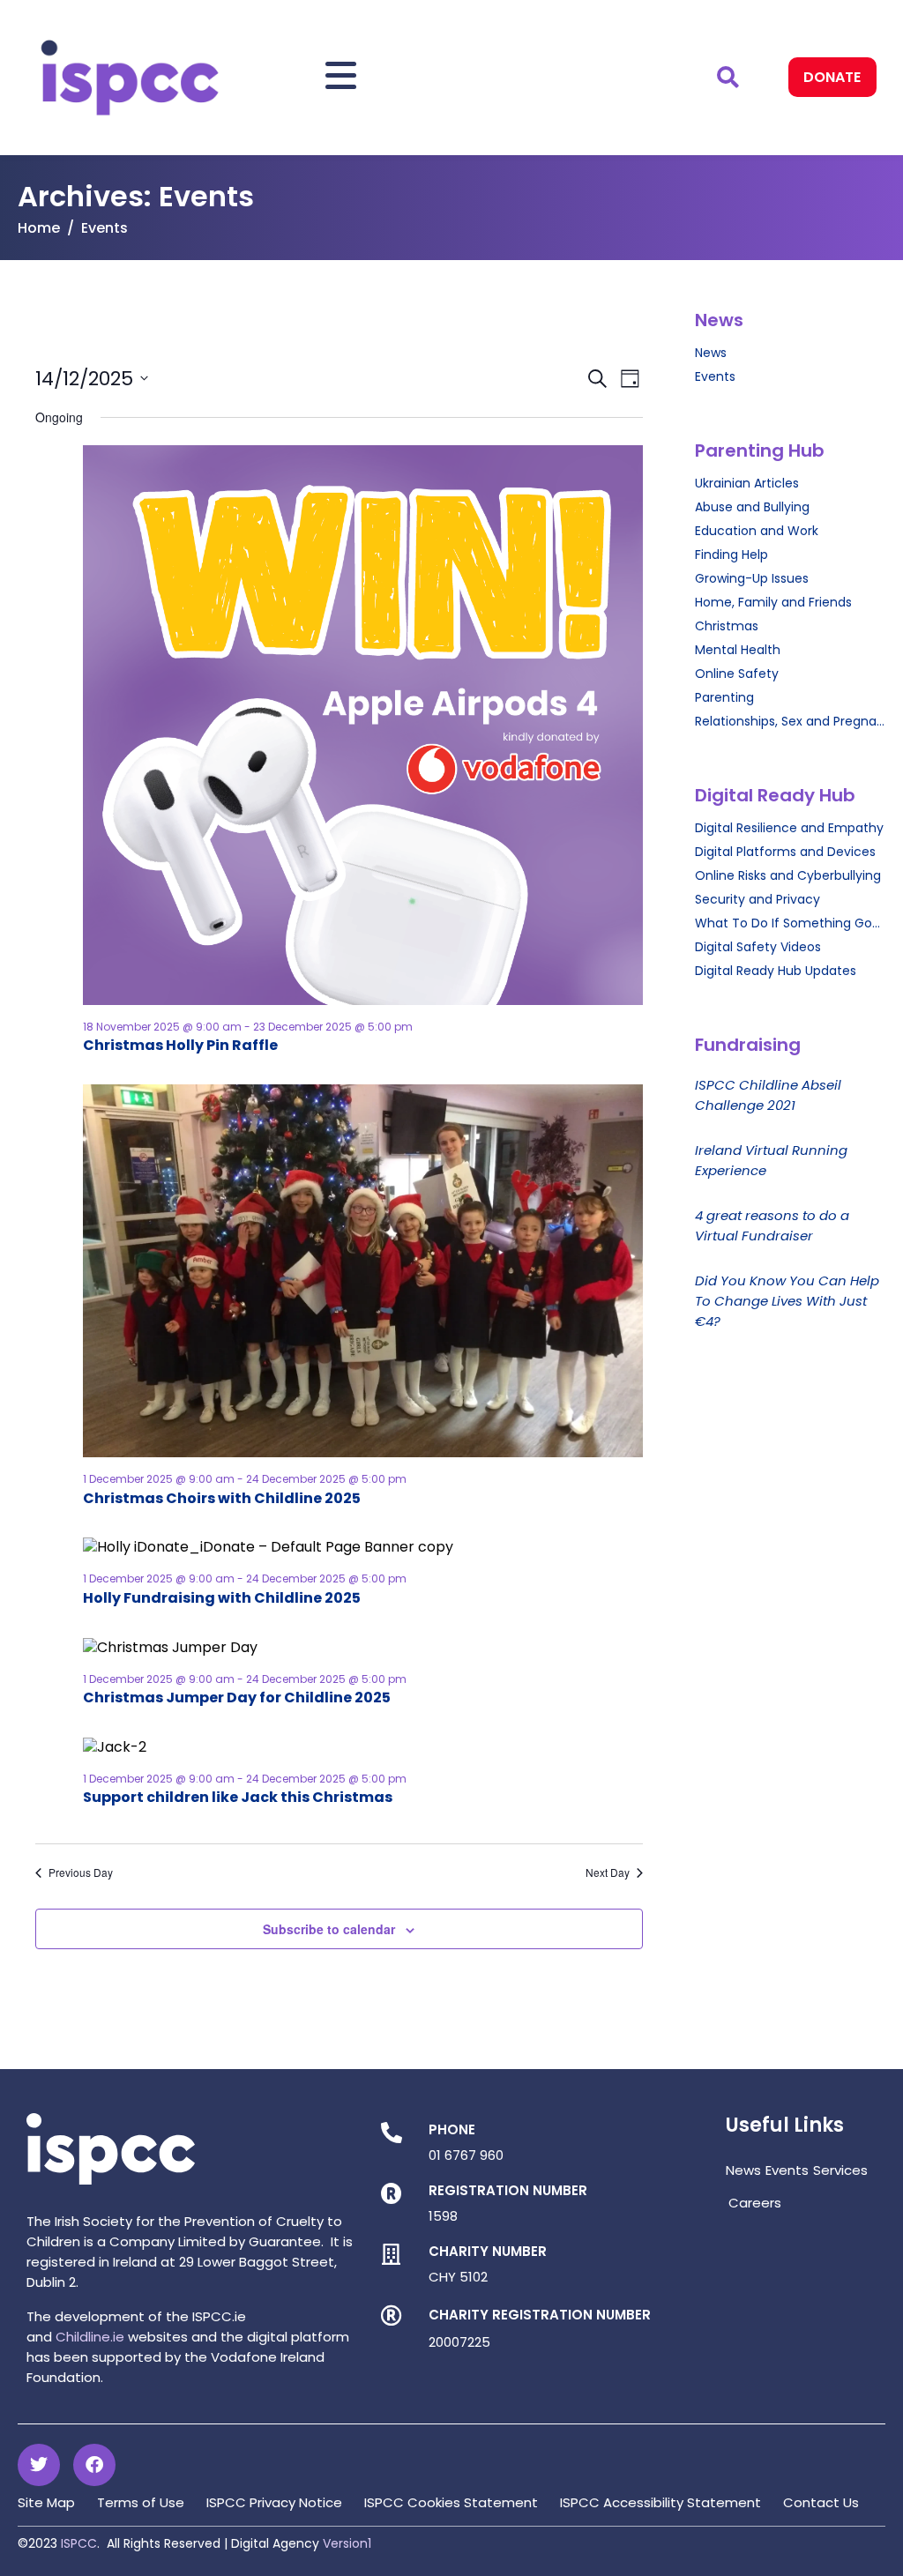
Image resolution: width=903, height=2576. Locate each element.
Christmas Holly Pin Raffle (180, 1045)
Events (715, 376)
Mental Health (738, 650)
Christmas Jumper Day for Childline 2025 (237, 1697)
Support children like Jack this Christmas (238, 1797)
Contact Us (821, 2502)
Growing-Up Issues (752, 578)
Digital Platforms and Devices (785, 852)
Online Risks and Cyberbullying (788, 875)
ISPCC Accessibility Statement (660, 2502)
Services (840, 2170)
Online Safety (737, 674)
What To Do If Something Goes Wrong (790, 923)
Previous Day (81, 1872)
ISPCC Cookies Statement (451, 2502)
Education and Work (757, 531)
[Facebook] (94, 2465)
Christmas (727, 626)
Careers (755, 2203)
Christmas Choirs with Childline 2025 (222, 1498)
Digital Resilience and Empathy (789, 828)
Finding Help (731, 555)
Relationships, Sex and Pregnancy (790, 721)
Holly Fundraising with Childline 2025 (222, 1598)
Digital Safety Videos (758, 947)
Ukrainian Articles (747, 483)
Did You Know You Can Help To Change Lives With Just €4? (787, 1301)
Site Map (46, 2502)
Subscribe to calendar (329, 1929)
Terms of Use (141, 2502)
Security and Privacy (757, 899)
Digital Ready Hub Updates (776, 971)
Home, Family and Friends (773, 602)
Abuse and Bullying (752, 507)
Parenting (724, 697)
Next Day (608, 1872)
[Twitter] (39, 2465)
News (711, 353)
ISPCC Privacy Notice (274, 2502)
